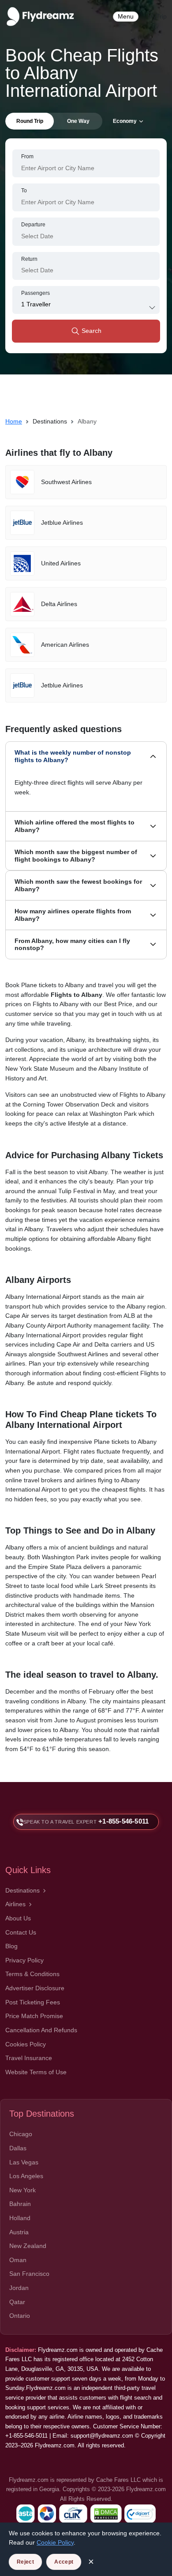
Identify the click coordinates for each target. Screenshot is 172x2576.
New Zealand (28, 2246)
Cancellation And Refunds (41, 2030)
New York (22, 2190)
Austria (19, 2232)
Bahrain (20, 2204)
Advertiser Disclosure (35, 1988)
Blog (11, 1946)
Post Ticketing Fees (33, 2002)
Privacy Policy (24, 1960)
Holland (20, 2218)
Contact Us (21, 1932)
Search (91, 331)
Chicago (21, 2134)
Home (14, 421)
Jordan (19, 2288)
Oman (18, 2260)
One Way (78, 121)
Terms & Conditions (32, 1974)
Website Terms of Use (36, 2072)
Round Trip (30, 121)
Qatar (17, 2302)
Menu (126, 16)
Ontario (20, 2316)
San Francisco (29, 2274)
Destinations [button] (22, 1890)
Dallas (18, 2148)
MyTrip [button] (157, 16)
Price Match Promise (34, 2016)
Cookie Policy (55, 2542)
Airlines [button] (15, 1904)
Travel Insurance (29, 2058)
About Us (18, 1918)
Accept (64, 2562)
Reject (25, 2562)
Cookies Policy (26, 2044)
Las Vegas (24, 2162)
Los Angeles (26, 2176)
